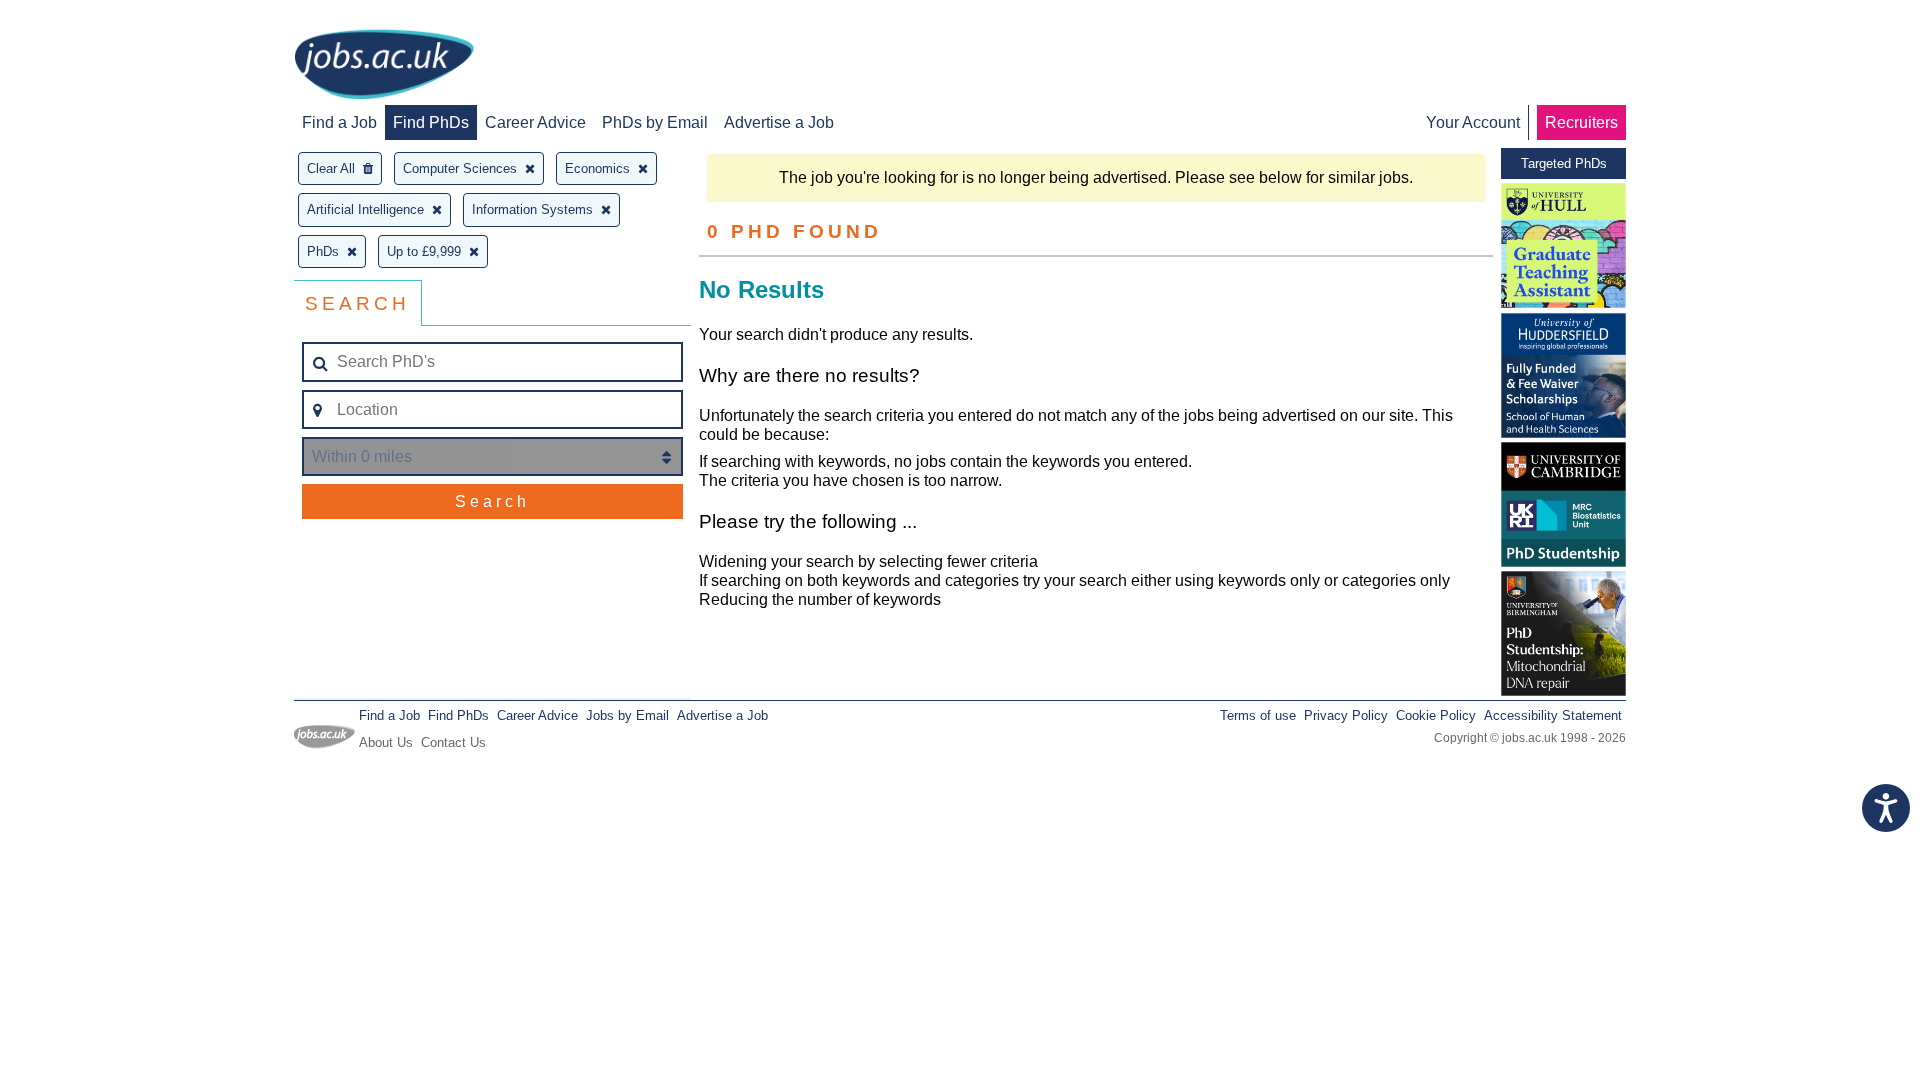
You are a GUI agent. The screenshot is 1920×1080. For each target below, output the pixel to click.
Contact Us (453, 742)
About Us (386, 742)
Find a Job (339, 122)
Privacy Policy (1346, 715)
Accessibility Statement (1553, 715)
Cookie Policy (1436, 715)
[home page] (384, 66)
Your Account (1473, 122)
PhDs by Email (655, 122)
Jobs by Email (627, 715)
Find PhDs (431, 122)
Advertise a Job (779, 122)
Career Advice (535, 122)
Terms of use (1258, 715)
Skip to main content (80, 17)
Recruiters (1581, 122)
